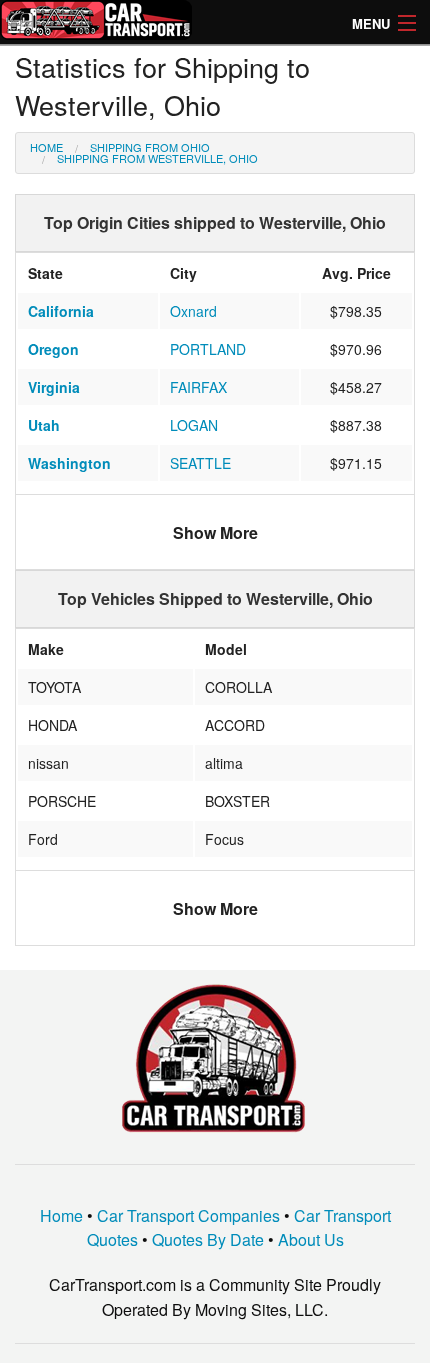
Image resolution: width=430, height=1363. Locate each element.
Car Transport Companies (188, 1215)
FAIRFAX (198, 387)
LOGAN (194, 425)
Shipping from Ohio (150, 147)
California (61, 311)
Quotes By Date (208, 1239)
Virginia (54, 387)
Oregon (53, 349)
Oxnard (193, 311)
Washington (69, 463)
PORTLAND (208, 349)
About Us (311, 1239)
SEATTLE (200, 463)
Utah (44, 425)
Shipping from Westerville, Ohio (157, 158)
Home (46, 147)
